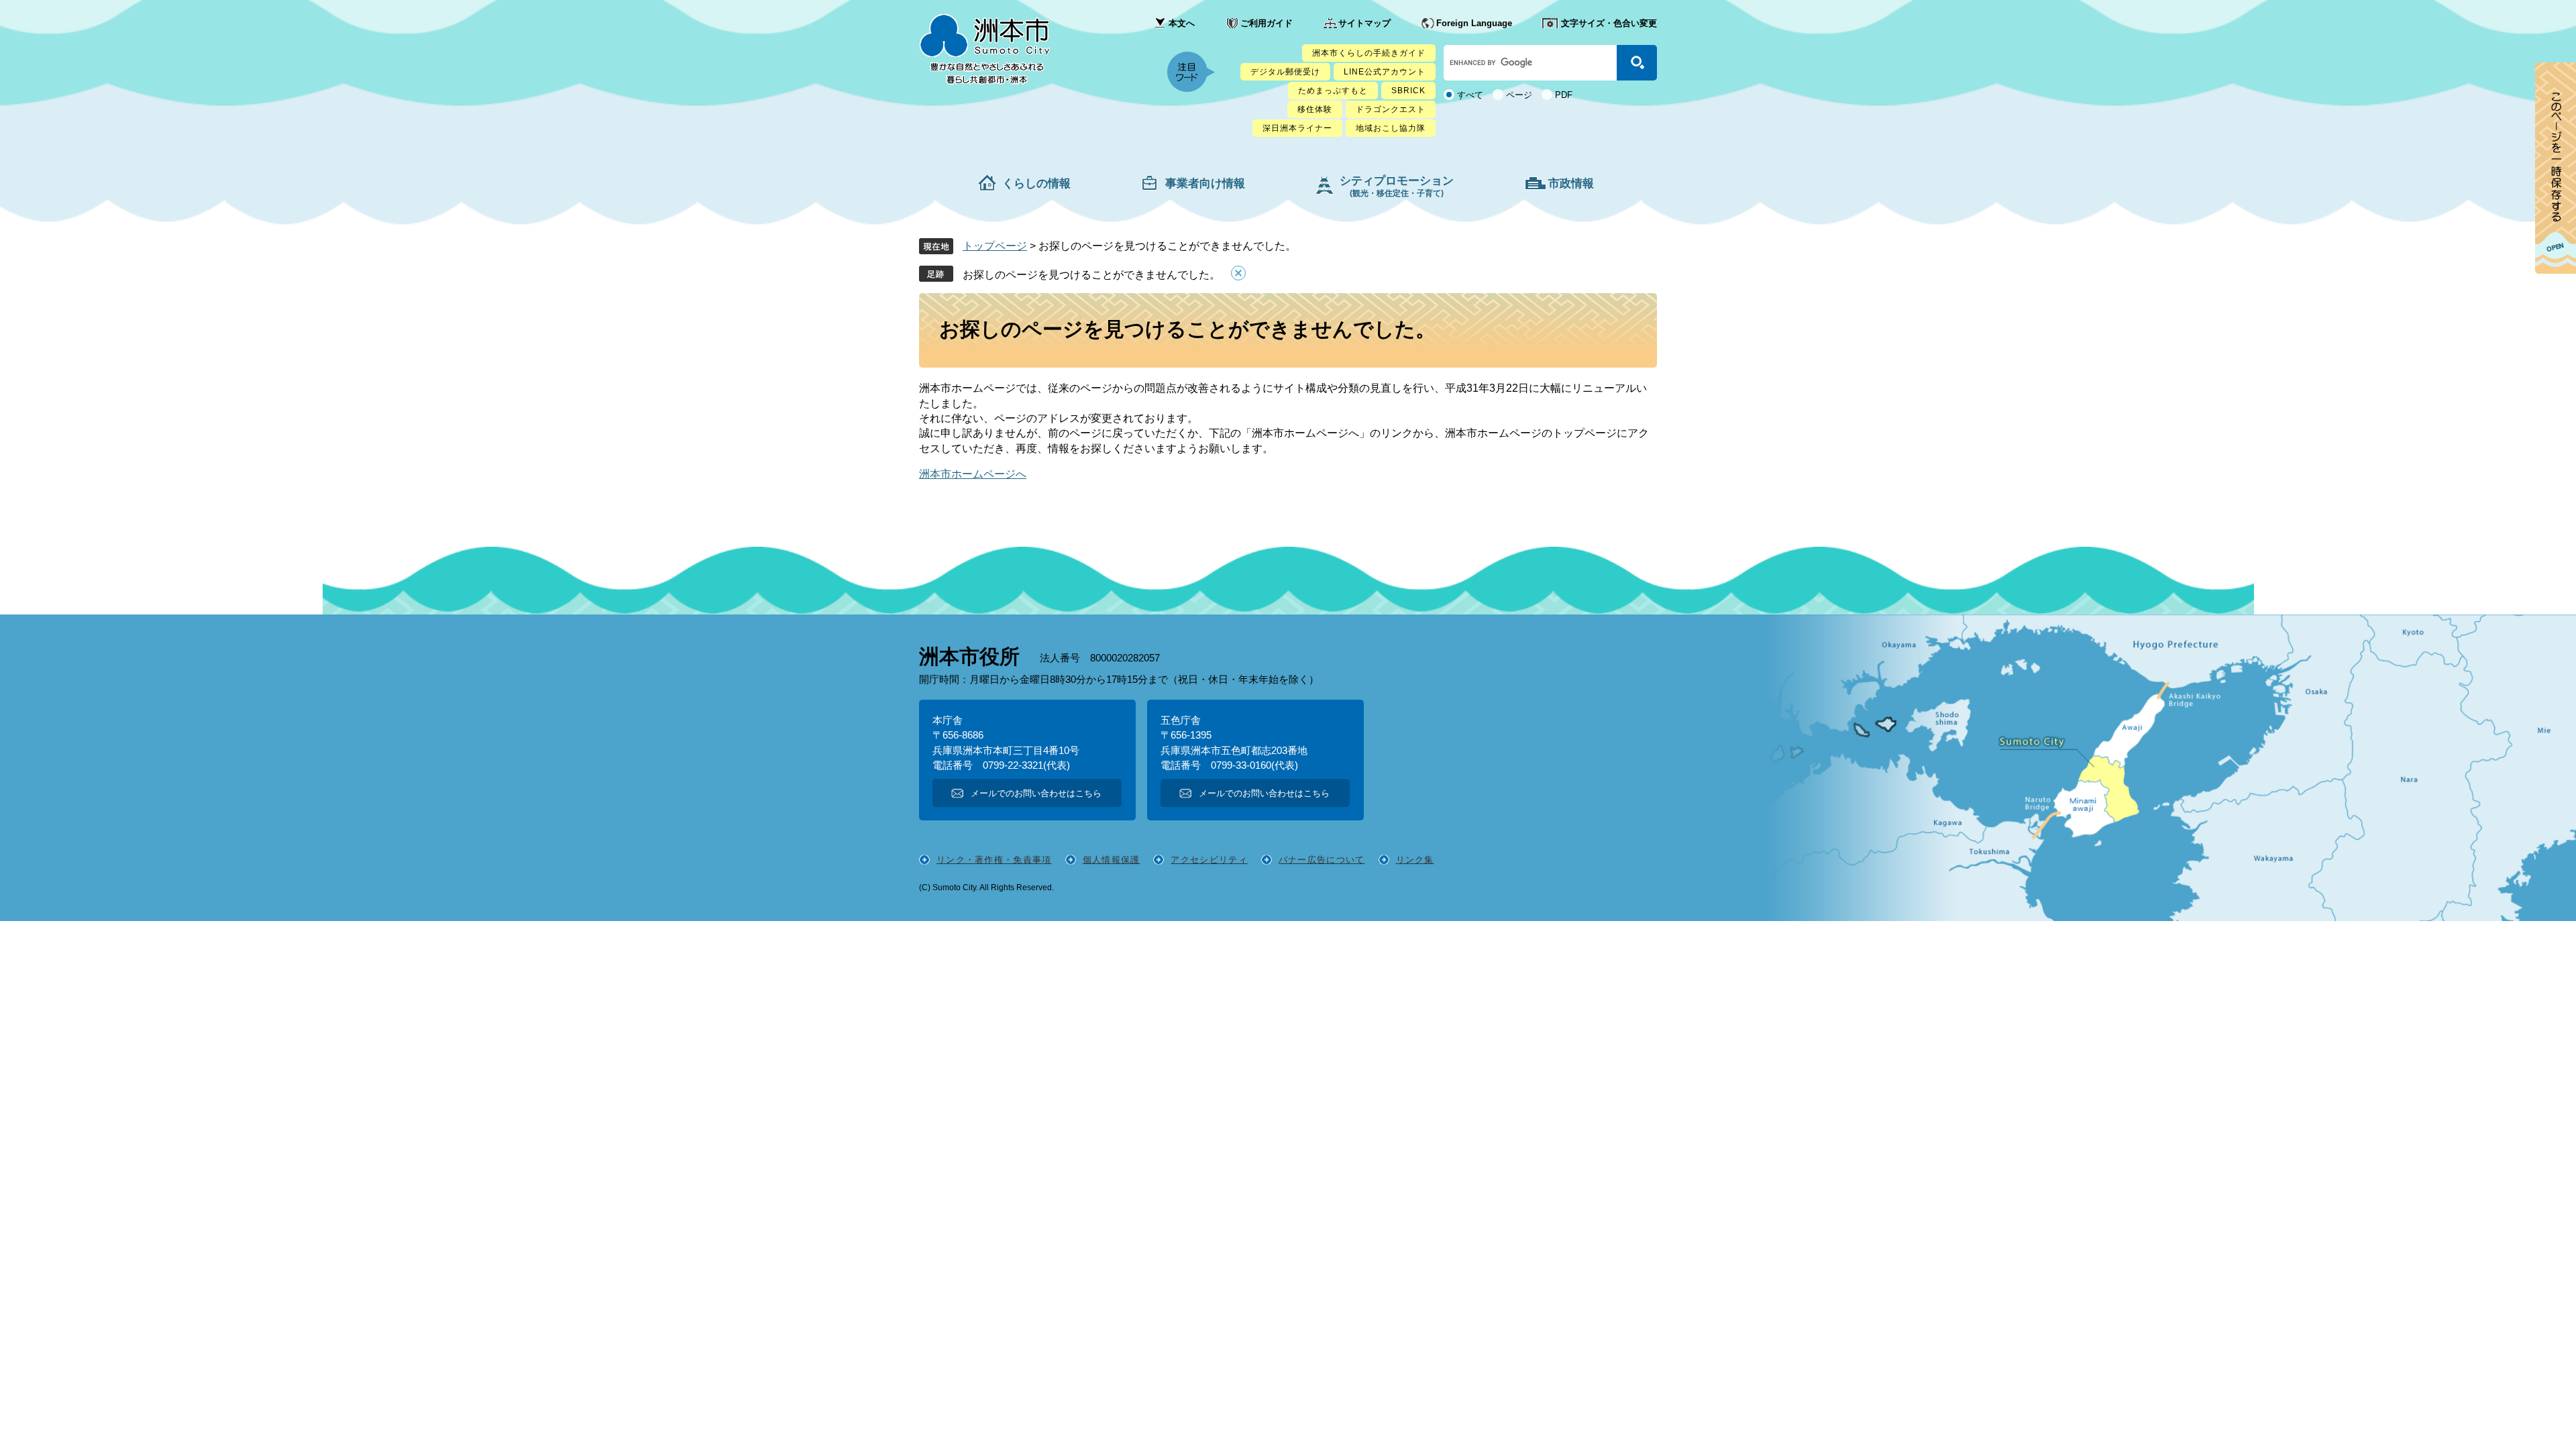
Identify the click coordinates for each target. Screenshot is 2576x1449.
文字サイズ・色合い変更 (1609, 23)
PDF (1564, 95)
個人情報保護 (1112, 860)
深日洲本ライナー (1297, 128)
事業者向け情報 (1205, 183)
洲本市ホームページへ (973, 474)
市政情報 (1571, 183)
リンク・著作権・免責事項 (994, 860)
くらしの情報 (1036, 183)
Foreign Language (1474, 23)
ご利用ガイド (1267, 23)
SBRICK (1408, 91)
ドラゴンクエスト (1391, 109)
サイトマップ (1364, 23)
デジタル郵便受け (1285, 72)
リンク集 (1415, 860)
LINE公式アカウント (1385, 72)
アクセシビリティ (1209, 860)
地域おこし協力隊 (1391, 128)
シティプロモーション (1397, 186)
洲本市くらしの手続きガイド (1369, 53)
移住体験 (1315, 109)
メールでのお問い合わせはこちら (1036, 793)
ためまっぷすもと (1333, 91)
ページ (1519, 95)
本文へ (1182, 23)
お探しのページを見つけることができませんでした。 (1091, 275)
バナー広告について (1322, 860)
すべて (1470, 95)
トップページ (995, 246)
